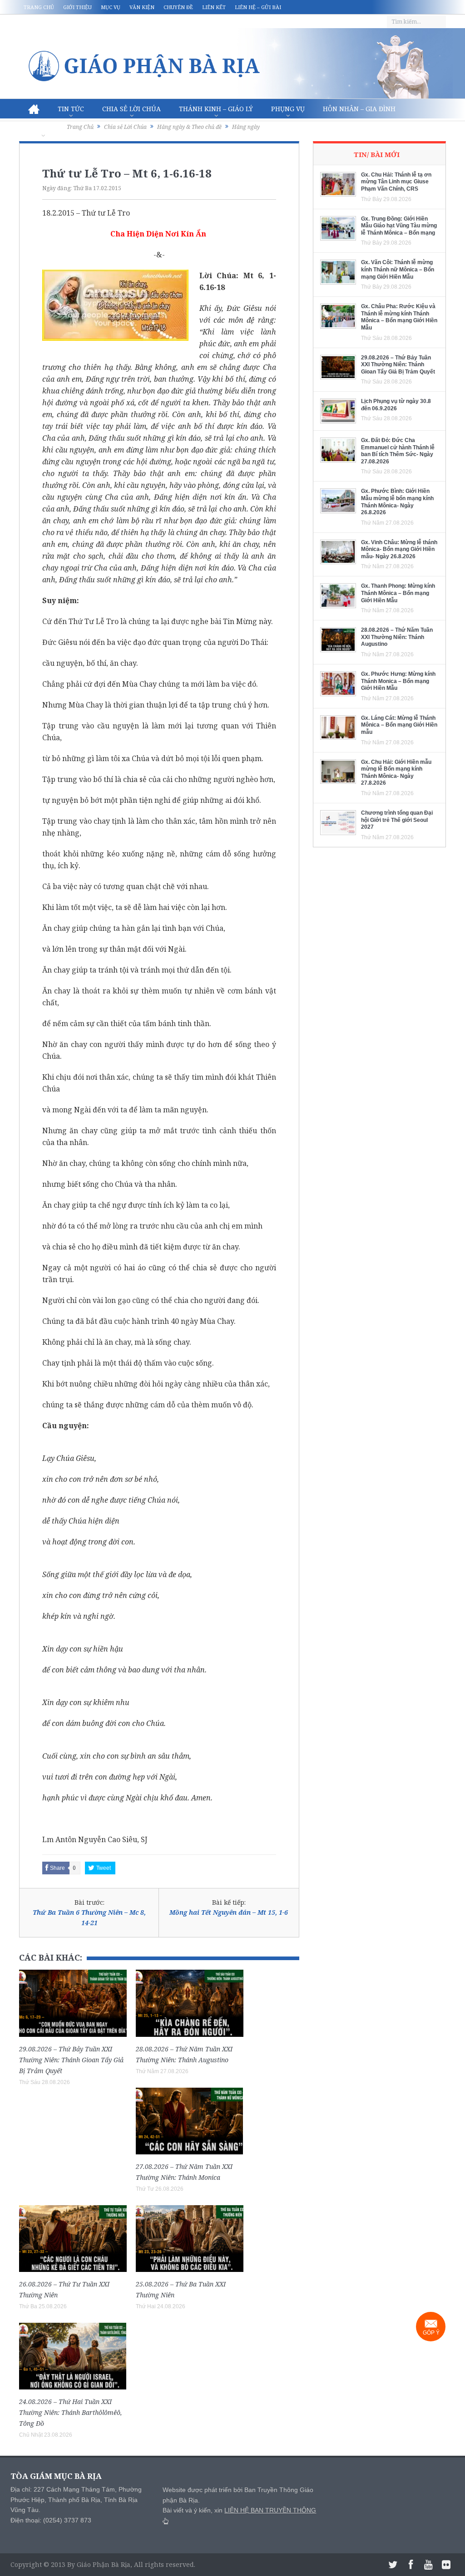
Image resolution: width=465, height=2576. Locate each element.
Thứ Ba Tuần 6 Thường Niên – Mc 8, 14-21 (89, 1917)
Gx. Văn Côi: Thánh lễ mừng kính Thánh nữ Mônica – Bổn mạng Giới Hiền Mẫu (398, 269)
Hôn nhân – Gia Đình (359, 109)
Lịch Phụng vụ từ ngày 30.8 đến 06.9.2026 (396, 405)
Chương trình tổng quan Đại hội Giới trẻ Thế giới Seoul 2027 (397, 820)
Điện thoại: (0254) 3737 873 (51, 2520)
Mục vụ (111, 7)
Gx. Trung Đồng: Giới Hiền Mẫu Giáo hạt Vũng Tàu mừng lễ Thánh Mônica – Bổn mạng (399, 226)
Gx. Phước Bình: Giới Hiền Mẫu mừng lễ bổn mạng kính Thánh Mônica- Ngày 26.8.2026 (397, 502)
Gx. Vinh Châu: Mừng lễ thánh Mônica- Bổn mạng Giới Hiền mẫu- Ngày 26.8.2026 (399, 549)
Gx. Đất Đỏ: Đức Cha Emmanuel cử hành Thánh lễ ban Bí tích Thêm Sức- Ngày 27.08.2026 (398, 451)
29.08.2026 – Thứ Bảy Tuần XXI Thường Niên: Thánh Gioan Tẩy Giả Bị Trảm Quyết (71, 2060)
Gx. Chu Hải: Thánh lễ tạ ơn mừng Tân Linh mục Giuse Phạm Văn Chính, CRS (396, 182)
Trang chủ (39, 7)
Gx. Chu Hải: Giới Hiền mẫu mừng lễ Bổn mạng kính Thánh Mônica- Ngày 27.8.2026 (396, 773)
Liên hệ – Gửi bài (258, 7)
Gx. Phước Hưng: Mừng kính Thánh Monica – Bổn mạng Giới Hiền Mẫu (398, 681)
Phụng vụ (288, 109)
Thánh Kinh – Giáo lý (216, 109)
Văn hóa (43, 129)
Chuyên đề (178, 7)
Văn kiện (142, 7)
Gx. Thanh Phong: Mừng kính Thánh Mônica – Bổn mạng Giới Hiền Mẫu (398, 593)
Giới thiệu (77, 7)
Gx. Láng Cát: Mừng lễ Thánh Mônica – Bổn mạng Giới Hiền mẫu (399, 725)
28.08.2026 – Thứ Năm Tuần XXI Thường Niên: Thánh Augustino (397, 637)
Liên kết (214, 7)
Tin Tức (71, 109)
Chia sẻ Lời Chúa (131, 109)
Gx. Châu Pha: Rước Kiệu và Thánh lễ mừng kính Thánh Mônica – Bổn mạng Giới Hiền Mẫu (399, 317)
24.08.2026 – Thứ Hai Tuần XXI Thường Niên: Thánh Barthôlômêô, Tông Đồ (71, 2412)
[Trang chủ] (34, 109)
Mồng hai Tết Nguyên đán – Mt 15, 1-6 (229, 1912)
